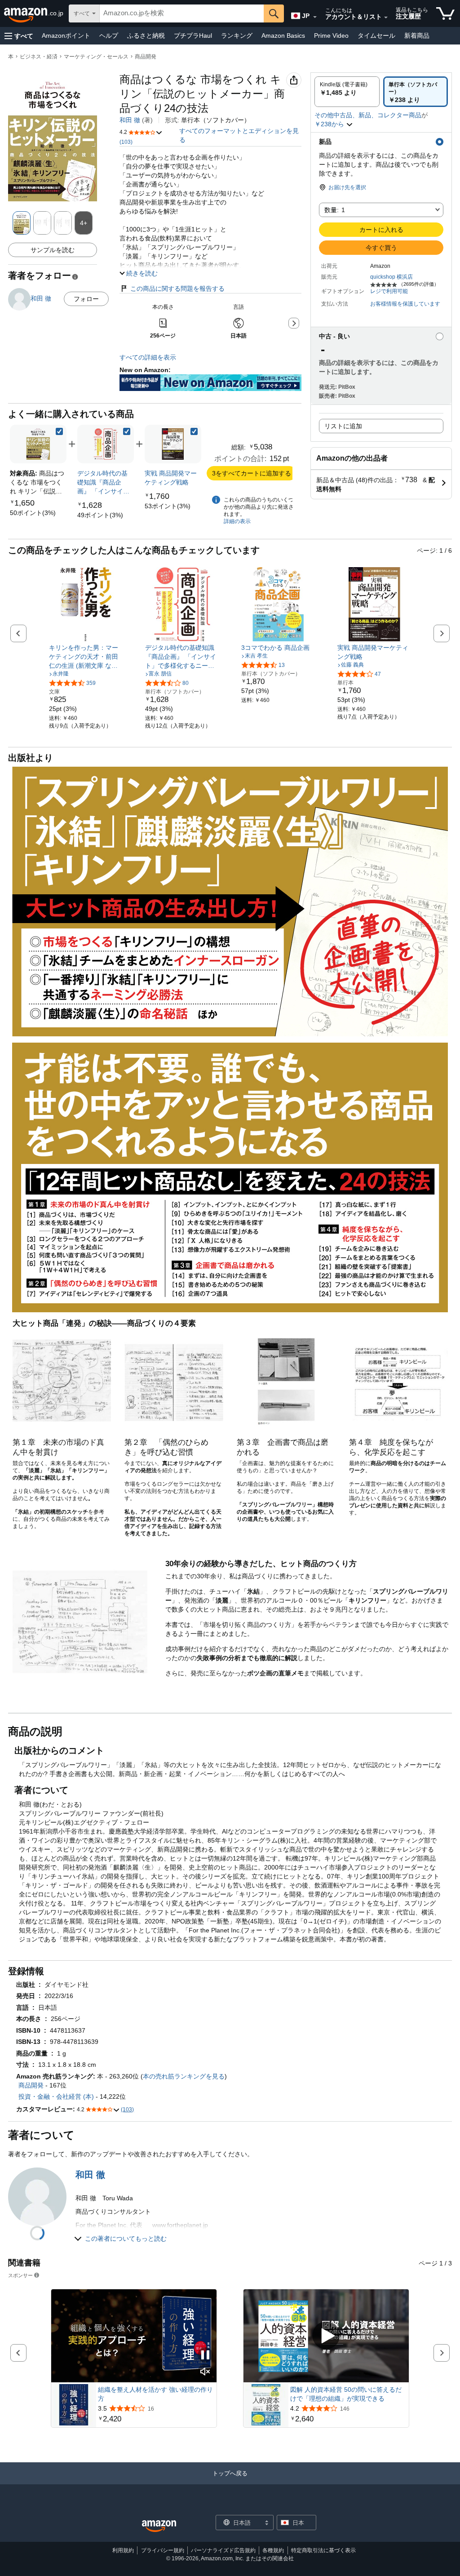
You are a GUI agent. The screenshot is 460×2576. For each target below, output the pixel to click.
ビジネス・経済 (39, 57)
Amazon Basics (283, 36)
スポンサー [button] (20, 2275)
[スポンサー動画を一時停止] (205, 2356)
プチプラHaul (193, 36)
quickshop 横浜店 (391, 277)
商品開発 (146, 57)
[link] (33, 513)
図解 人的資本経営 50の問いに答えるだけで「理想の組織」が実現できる (346, 2394)
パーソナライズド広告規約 (223, 2550)
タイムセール (376, 36)
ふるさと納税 (146, 36)
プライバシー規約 (163, 2550)
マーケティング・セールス (96, 57)
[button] (19, 36)
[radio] (347, 92)
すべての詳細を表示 (148, 357)
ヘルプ (109, 36)
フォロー (86, 299)
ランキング (237, 36)
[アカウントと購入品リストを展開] (386, 18)
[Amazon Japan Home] (159, 2526)
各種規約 (273, 2550)
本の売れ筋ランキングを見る (184, 2076)
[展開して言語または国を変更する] (315, 17)
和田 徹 (130, 120)
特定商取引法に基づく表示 (323, 2550)
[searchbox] (182, 13)
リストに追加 (343, 426)
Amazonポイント (66, 36)
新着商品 (417, 36)
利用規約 (123, 2550)
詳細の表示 (237, 521)
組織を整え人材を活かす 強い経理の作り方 (155, 2394)
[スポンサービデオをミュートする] (205, 2372)
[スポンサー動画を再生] (326, 2336)
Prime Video (331, 36)
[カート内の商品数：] (445, 13)
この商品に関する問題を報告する (177, 289)
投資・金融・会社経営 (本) (56, 2096)
